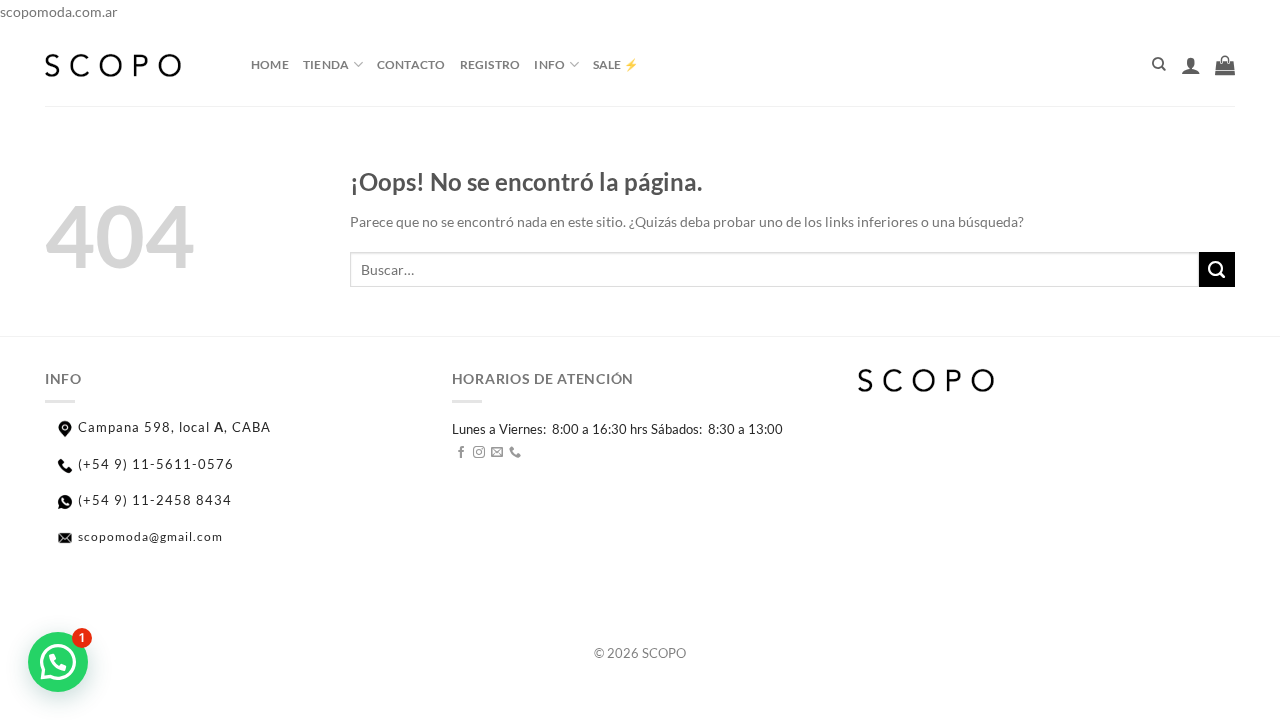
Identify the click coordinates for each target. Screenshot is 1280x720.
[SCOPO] (133, 65)
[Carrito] (1225, 65)
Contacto (411, 64)
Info (549, 64)
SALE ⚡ (615, 64)
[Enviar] (1217, 270)
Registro (490, 64)
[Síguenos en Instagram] (479, 453)
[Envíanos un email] (497, 453)
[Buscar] (1159, 64)
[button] (58, 662)
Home (270, 64)
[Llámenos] (515, 453)
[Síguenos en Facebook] (461, 453)
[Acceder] (1191, 65)
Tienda (326, 64)
